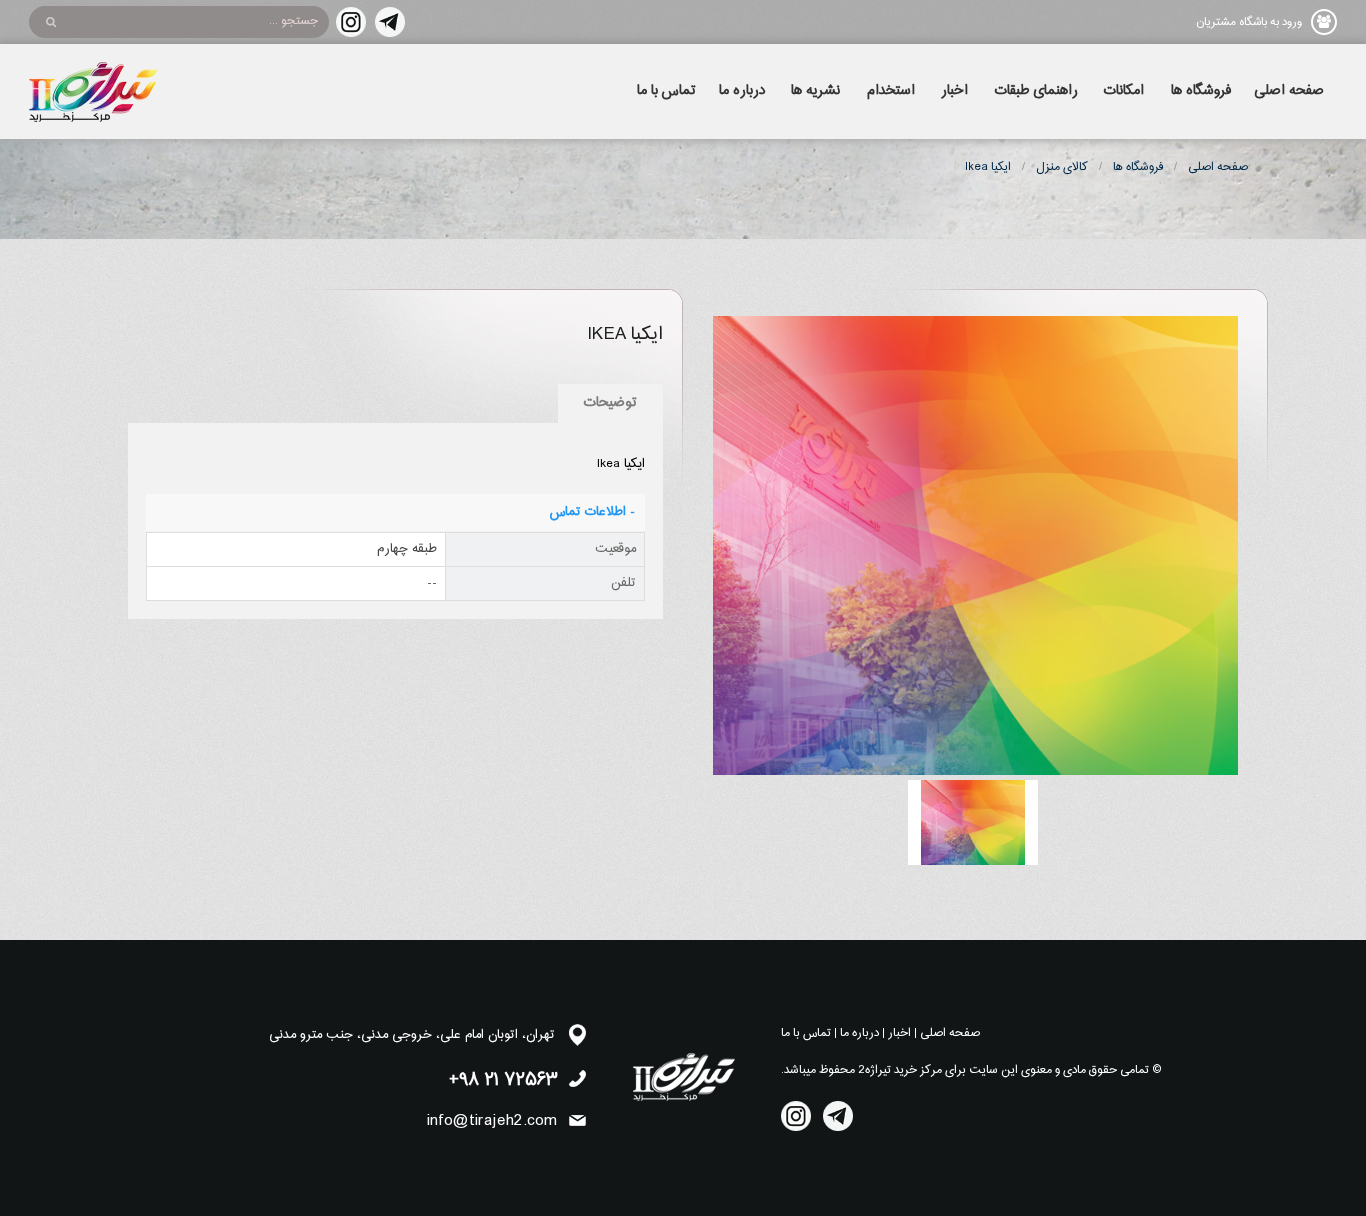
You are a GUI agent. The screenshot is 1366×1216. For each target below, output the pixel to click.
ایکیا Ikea (988, 167)
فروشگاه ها (1201, 91)
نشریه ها (815, 91)
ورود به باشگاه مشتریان (1249, 22)
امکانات (1124, 91)
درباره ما (742, 91)
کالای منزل (1062, 167)
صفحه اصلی (1289, 91)
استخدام (891, 91)
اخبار (954, 91)
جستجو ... (293, 21)
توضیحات (610, 403)
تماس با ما (666, 91)
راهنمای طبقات (1036, 91)
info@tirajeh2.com (492, 1121)
